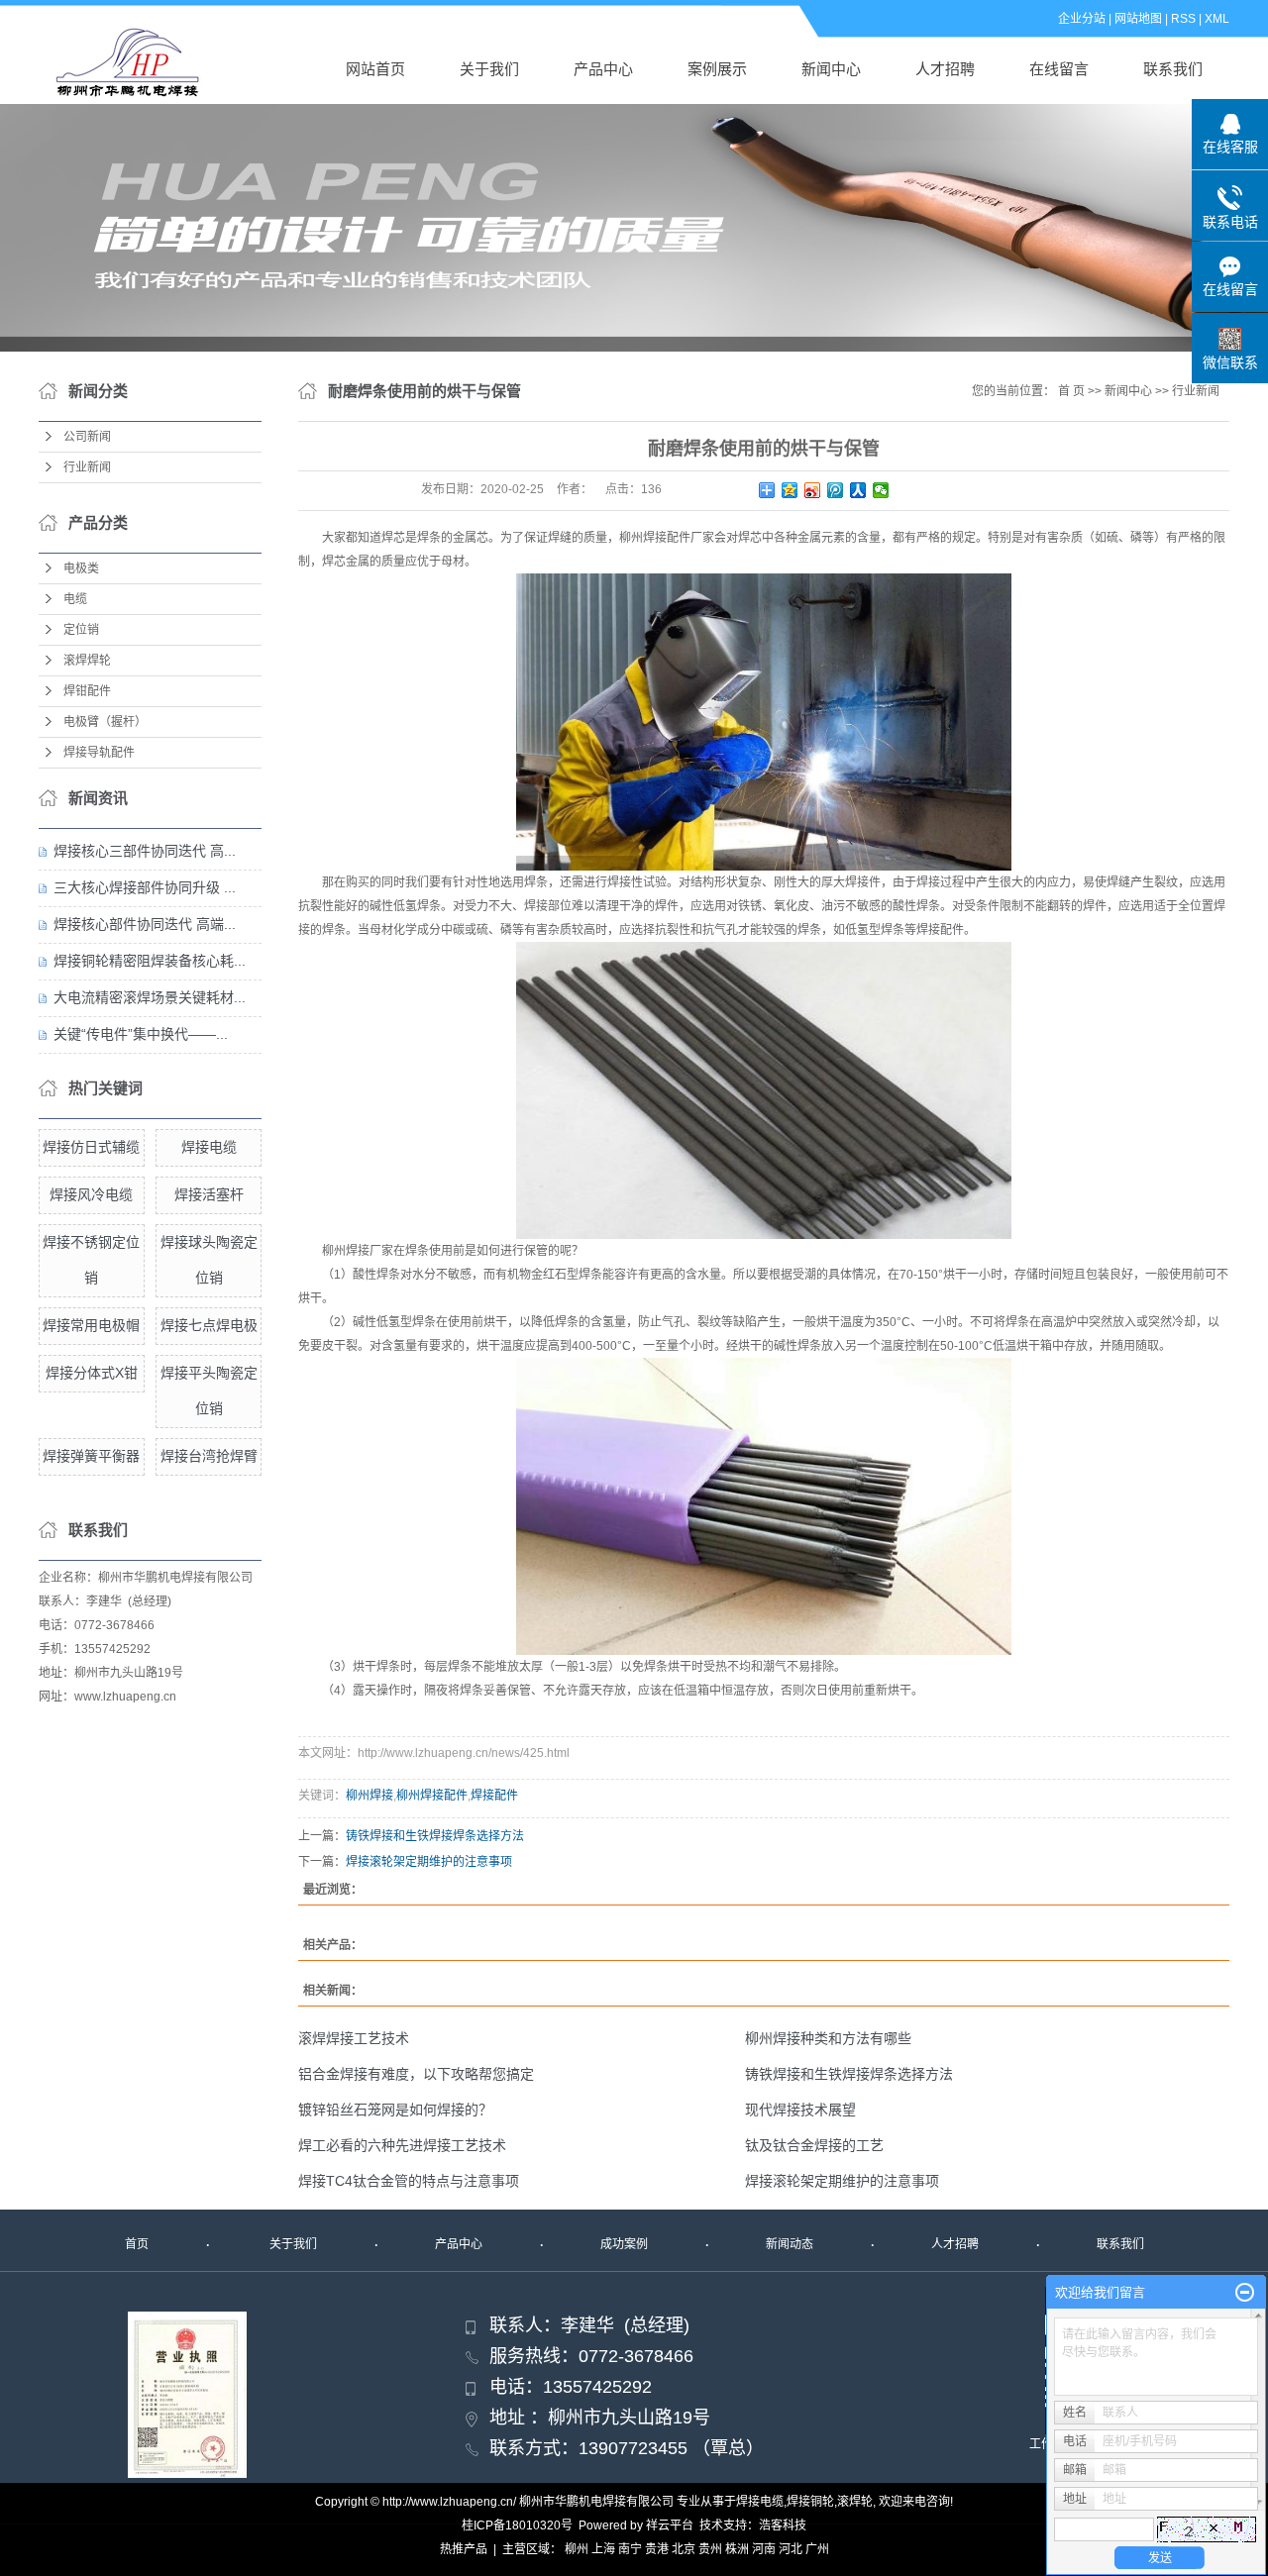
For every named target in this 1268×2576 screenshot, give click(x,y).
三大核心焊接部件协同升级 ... (145, 887)
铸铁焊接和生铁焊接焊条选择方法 (435, 1836)
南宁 (630, 2549)
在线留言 (1059, 69)
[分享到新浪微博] (813, 490)
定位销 (81, 630)
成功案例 (624, 2244)
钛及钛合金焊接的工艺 (814, 2145)
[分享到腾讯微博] (836, 490)
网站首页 (375, 69)
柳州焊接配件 (432, 1796)
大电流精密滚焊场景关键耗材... (150, 997)
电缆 (75, 599)
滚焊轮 (855, 2502)
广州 (817, 2549)
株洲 (737, 2549)
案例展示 (717, 69)
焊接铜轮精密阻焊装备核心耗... (150, 961)
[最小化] (1245, 2293)
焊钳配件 (87, 691)
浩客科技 (783, 2525)
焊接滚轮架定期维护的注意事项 (429, 1862)
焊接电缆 (209, 1147)
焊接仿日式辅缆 (91, 1147)
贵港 (657, 2549)
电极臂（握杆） (105, 722)
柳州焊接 (370, 1796)
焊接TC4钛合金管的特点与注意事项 (409, 2181)
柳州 (577, 2549)
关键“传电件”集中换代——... (141, 1034)
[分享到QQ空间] (790, 490)
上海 (603, 2549)
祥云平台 (670, 2525)
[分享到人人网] (858, 490)
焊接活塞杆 (209, 1194)
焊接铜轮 (810, 2502)
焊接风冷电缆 (91, 1194)
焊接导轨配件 (99, 753)
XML (1217, 19)
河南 (764, 2549)
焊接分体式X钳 (92, 1373)
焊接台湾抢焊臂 (209, 1456)
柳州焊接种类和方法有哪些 (828, 2038)
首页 (137, 2244)
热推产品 (464, 2549)
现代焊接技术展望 (800, 2110)
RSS (1183, 19)
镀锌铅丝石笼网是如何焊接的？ (395, 2110)
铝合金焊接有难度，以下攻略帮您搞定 (416, 2074)
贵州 (710, 2549)
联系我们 (1173, 69)
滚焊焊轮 (87, 661)
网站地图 (1138, 19)
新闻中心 (831, 69)
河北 (791, 2549)
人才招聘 (945, 69)
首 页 (1071, 391)
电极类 (81, 568)
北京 (684, 2549)
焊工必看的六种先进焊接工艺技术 (402, 2145)
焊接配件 (494, 1796)
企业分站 (1082, 19)
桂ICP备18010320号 (517, 2525)
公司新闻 (87, 437)
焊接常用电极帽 (91, 1325)
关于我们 (489, 69)
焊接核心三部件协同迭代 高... (145, 851)
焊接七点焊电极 (209, 1325)
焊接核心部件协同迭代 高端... (145, 924)
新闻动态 (790, 2244)
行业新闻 (87, 467)
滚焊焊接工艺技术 (354, 2038)
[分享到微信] (881, 490)
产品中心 (603, 69)
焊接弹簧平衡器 (91, 1456)
